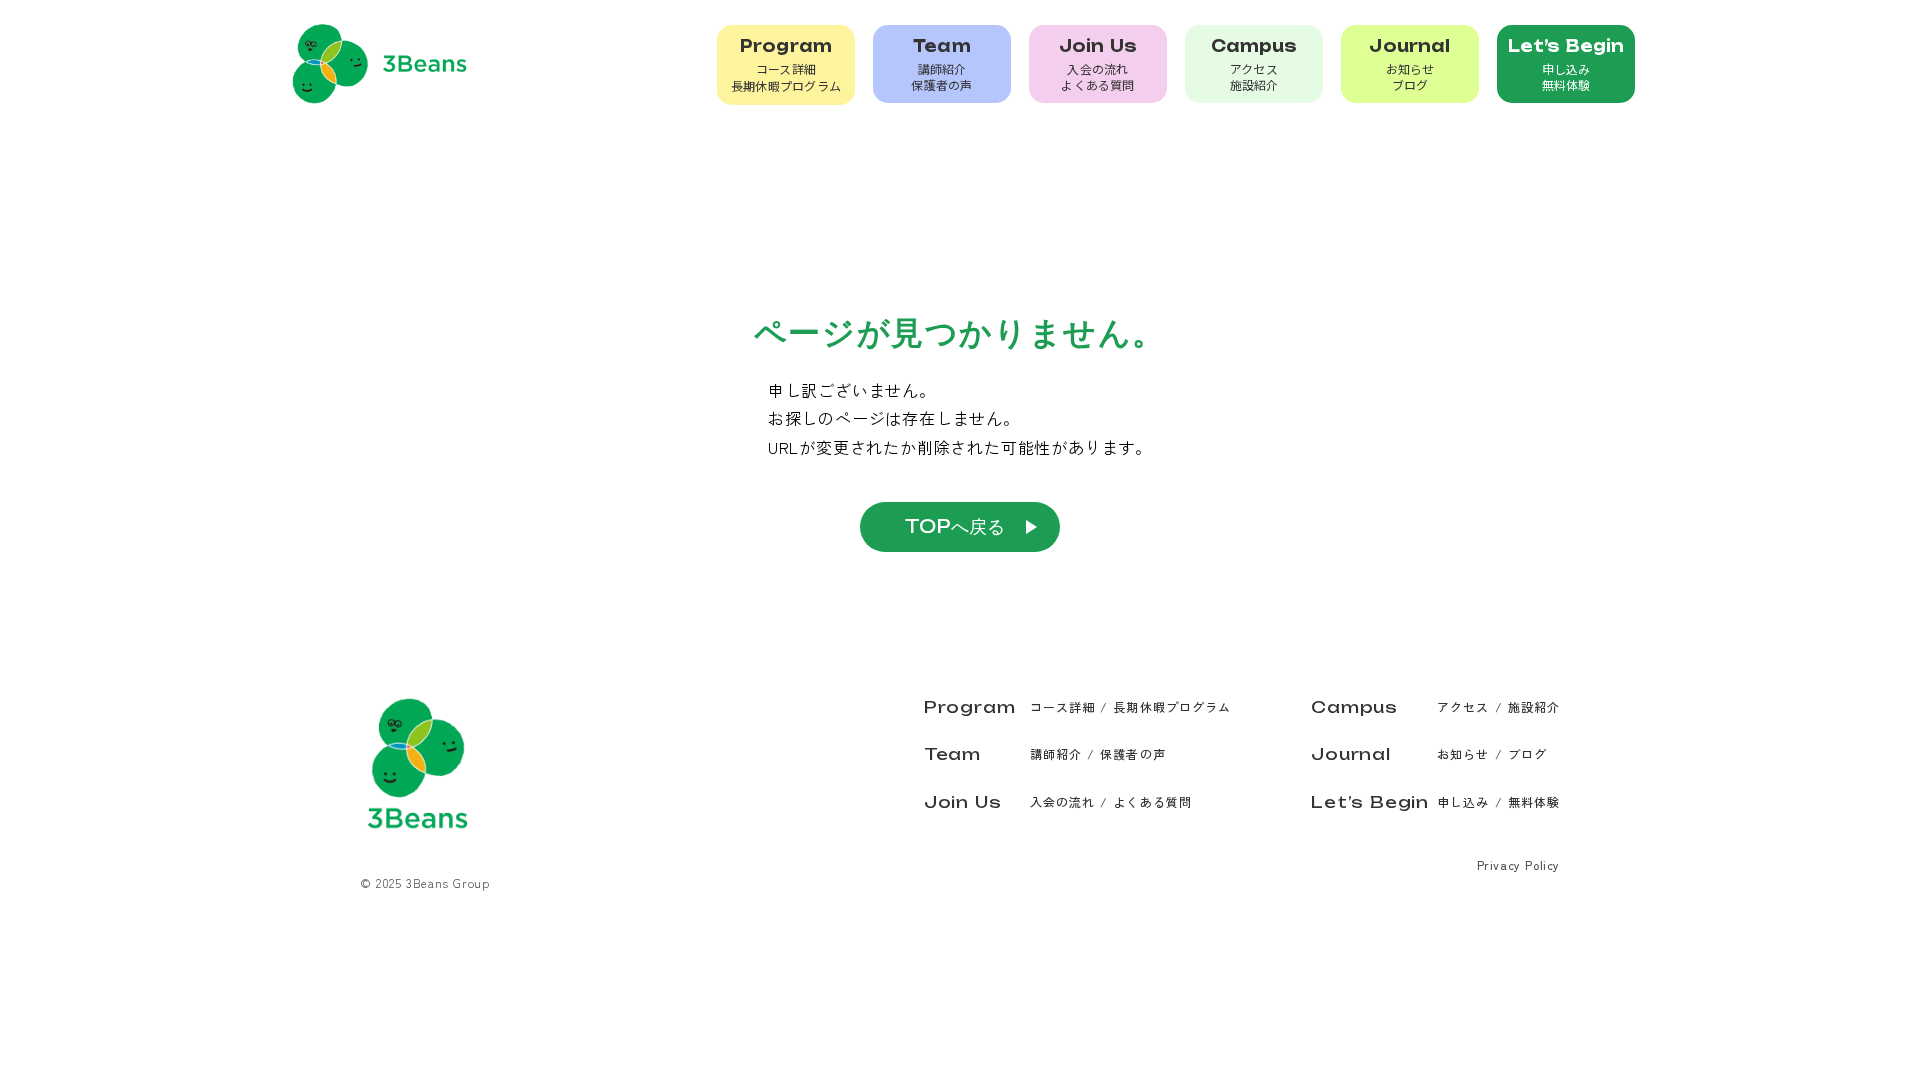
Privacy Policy (1518, 864)
